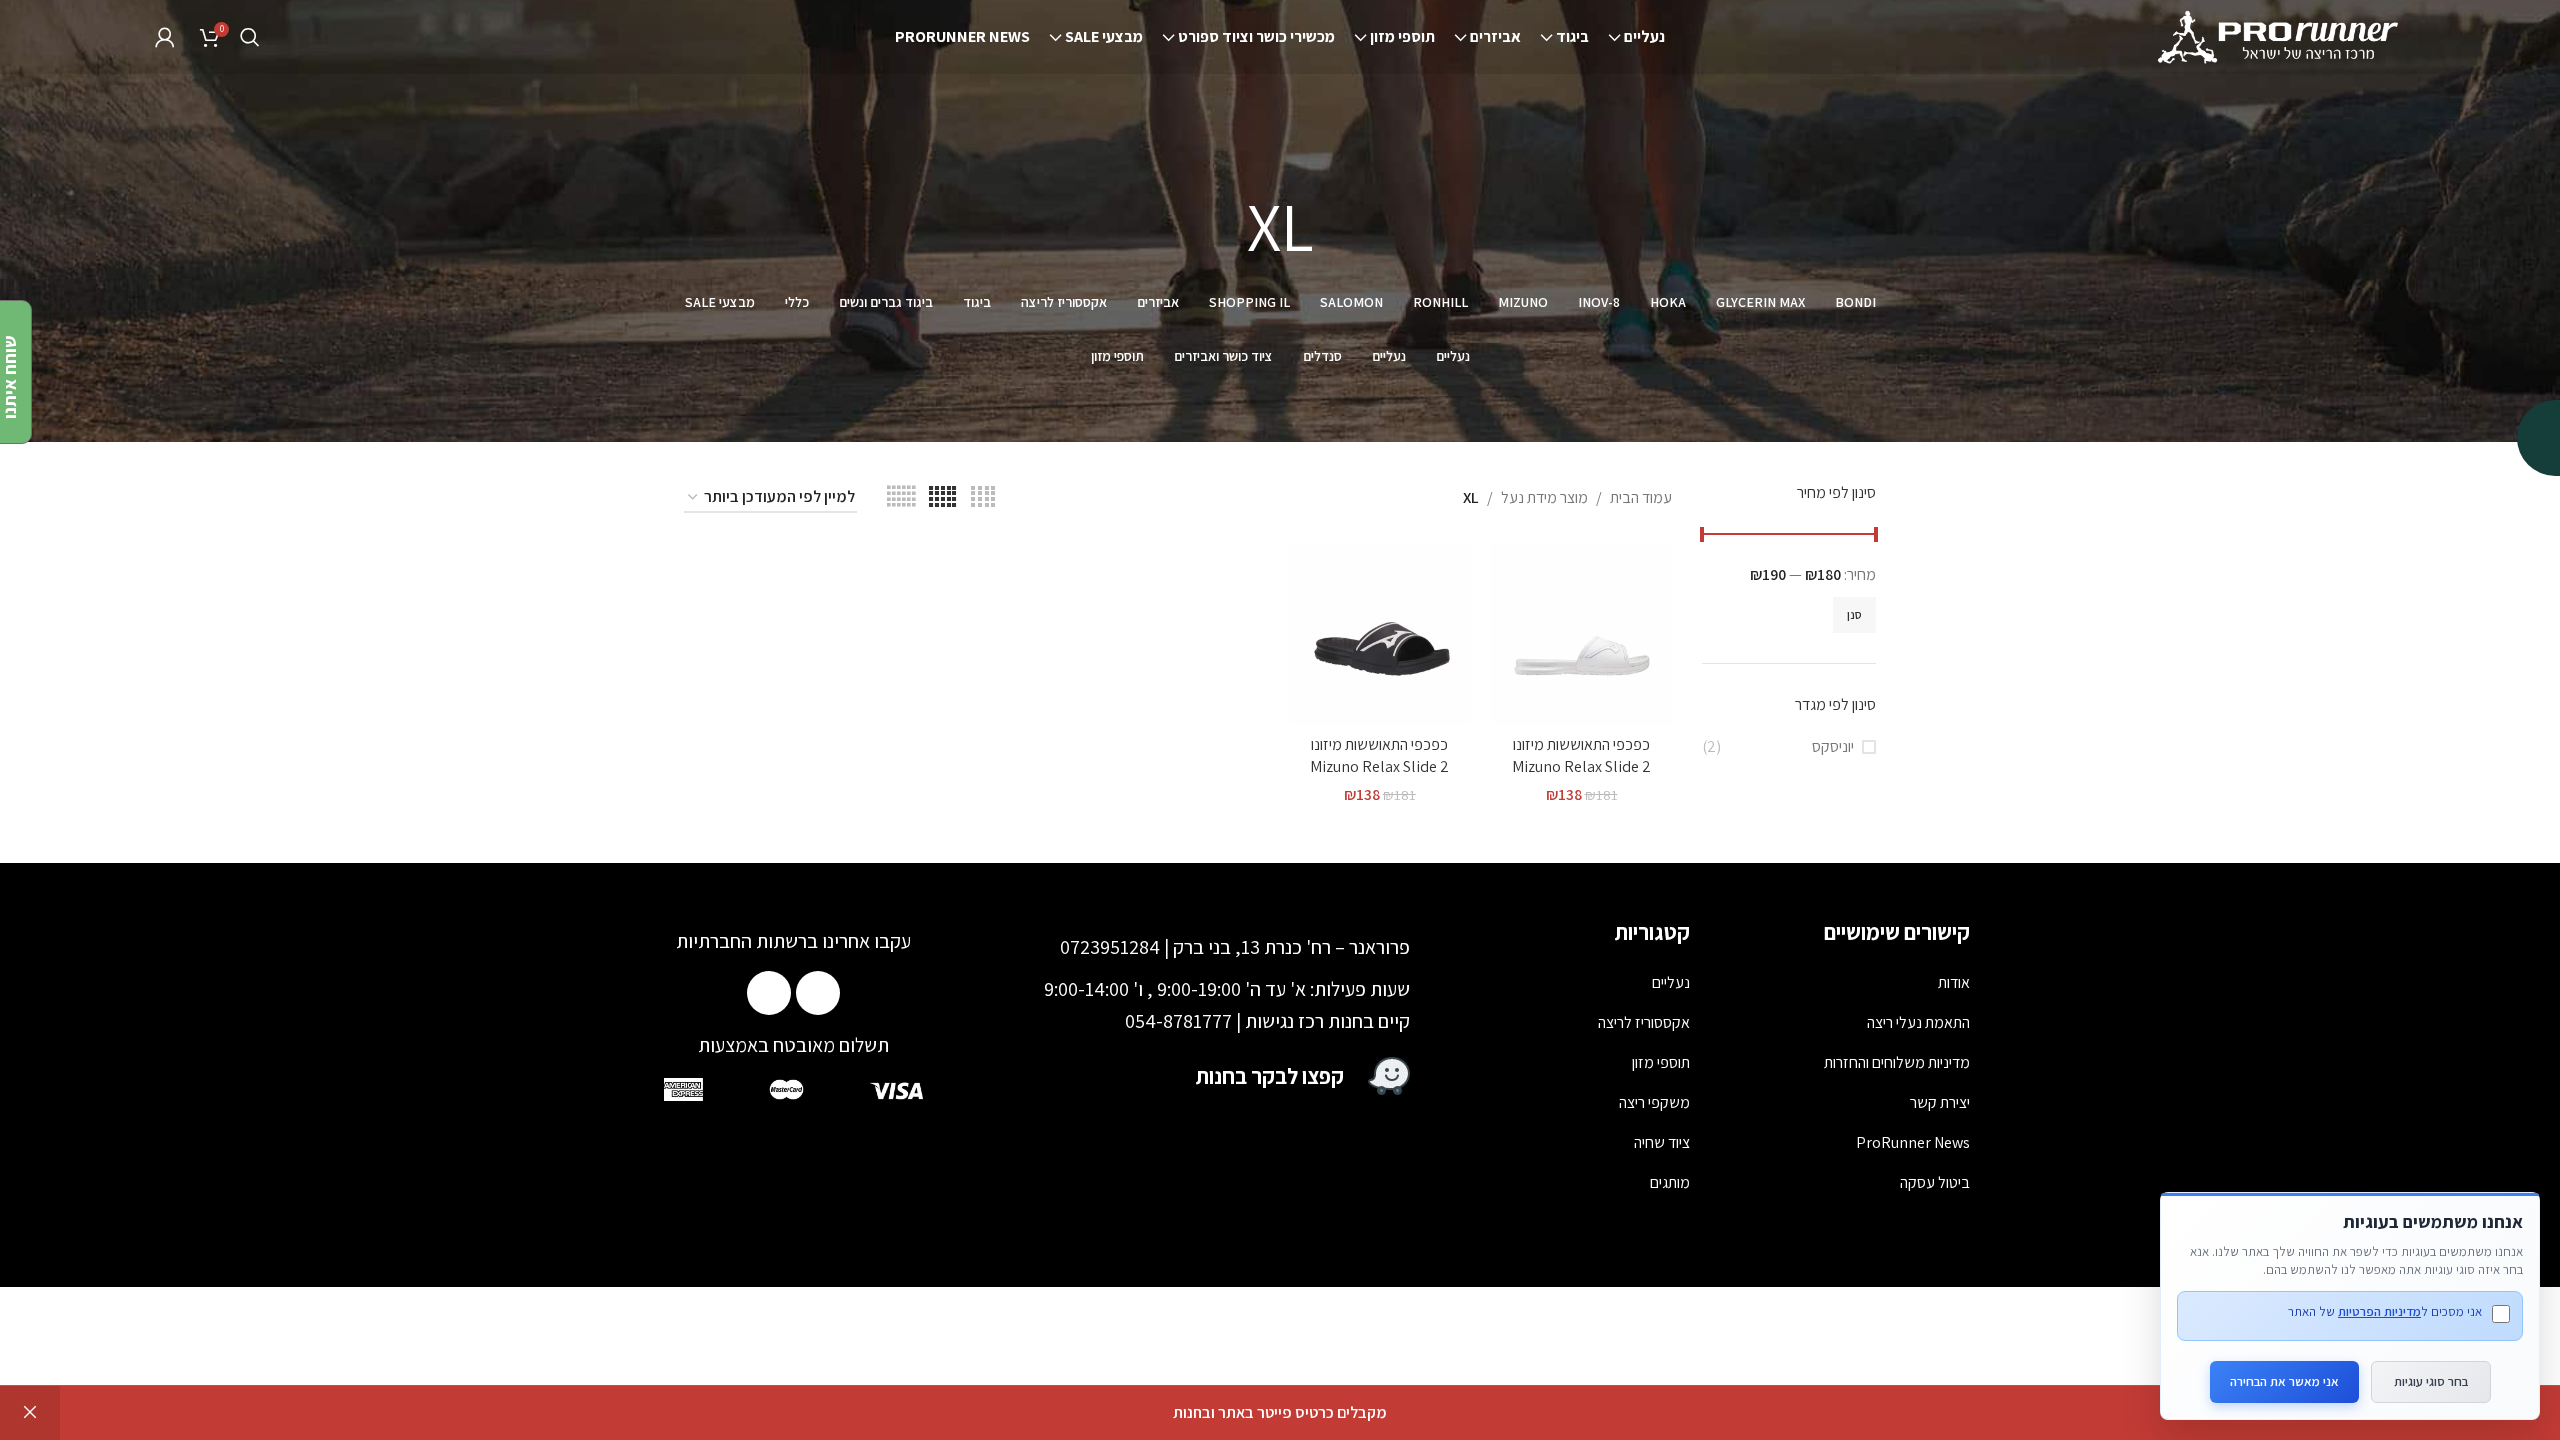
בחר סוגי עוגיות (2431, 1381)
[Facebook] (818, 993)
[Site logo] (2280, 35)
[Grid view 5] (942, 497)
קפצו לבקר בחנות (1270, 1076)
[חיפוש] (250, 37)
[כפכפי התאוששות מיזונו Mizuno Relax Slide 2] (1582, 634)
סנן (1854, 614)
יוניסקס (1833, 746)
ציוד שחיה (1662, 1142)
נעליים (1671, 982)
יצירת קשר (1940, 1102)
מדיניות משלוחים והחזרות (1897, 1062)
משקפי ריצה (1654, 1102)
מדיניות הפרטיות (2379, 1311)
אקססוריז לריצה (1644, 1022)
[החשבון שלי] (165, 37)
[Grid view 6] (901, 497)
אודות (1954, 982)
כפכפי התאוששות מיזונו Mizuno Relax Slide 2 (1581, 755)
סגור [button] (30, 1413)
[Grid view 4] (983, 497)
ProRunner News (1913, 1142)
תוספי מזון (1661, 1062)
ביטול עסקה (1935, 1182)
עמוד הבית (1641, 497)
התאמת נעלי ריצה (1918, 1022)
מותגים (1670, 1182)
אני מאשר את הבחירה (2284, 1381)
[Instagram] (769, 993)
